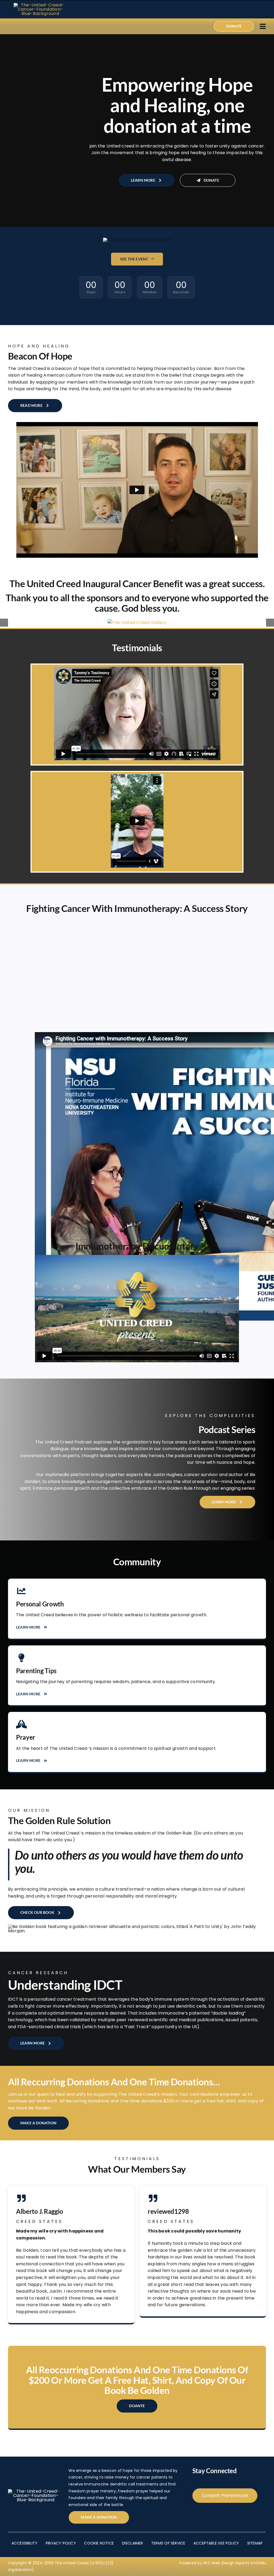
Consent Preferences (225, 2495)
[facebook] (9, 26)
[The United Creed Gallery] (137, 622)
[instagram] (26, 26)
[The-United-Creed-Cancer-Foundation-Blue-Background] (40, 5)
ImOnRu (258, 2563)
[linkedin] (51, 26)
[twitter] (18, 26)
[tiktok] (35, 26)
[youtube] (43, 26)
